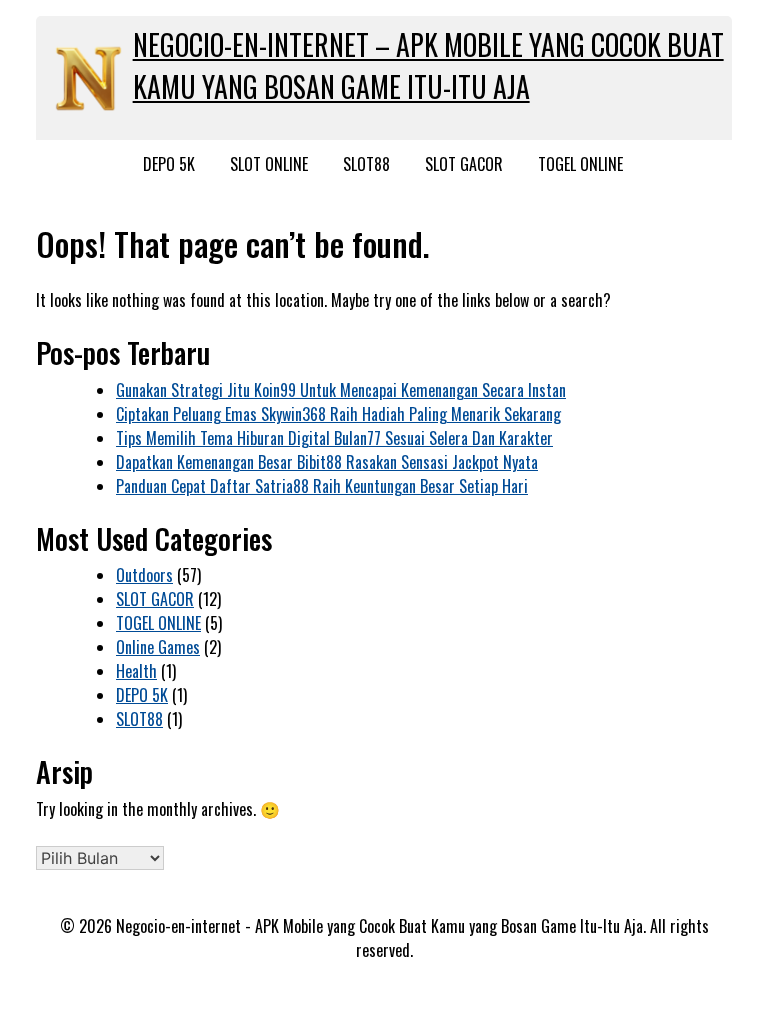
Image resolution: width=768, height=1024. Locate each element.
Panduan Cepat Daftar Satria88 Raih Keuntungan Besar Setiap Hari (322, 486)
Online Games (158, 647)
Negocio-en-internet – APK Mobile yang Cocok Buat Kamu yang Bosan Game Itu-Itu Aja (428, 65)
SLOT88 (366, 164)
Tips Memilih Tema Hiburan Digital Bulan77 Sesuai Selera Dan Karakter (334, 438)
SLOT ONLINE (269, 164)
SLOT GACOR (464, 164)
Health (136, 671)
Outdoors (144, 575)
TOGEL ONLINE (580, 164)
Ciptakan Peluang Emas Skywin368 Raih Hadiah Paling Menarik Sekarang (338, 414)
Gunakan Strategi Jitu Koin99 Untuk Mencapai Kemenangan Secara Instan (341, 390)
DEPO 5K (169, 164)
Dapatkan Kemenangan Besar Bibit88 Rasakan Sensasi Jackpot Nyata (327, 462)
